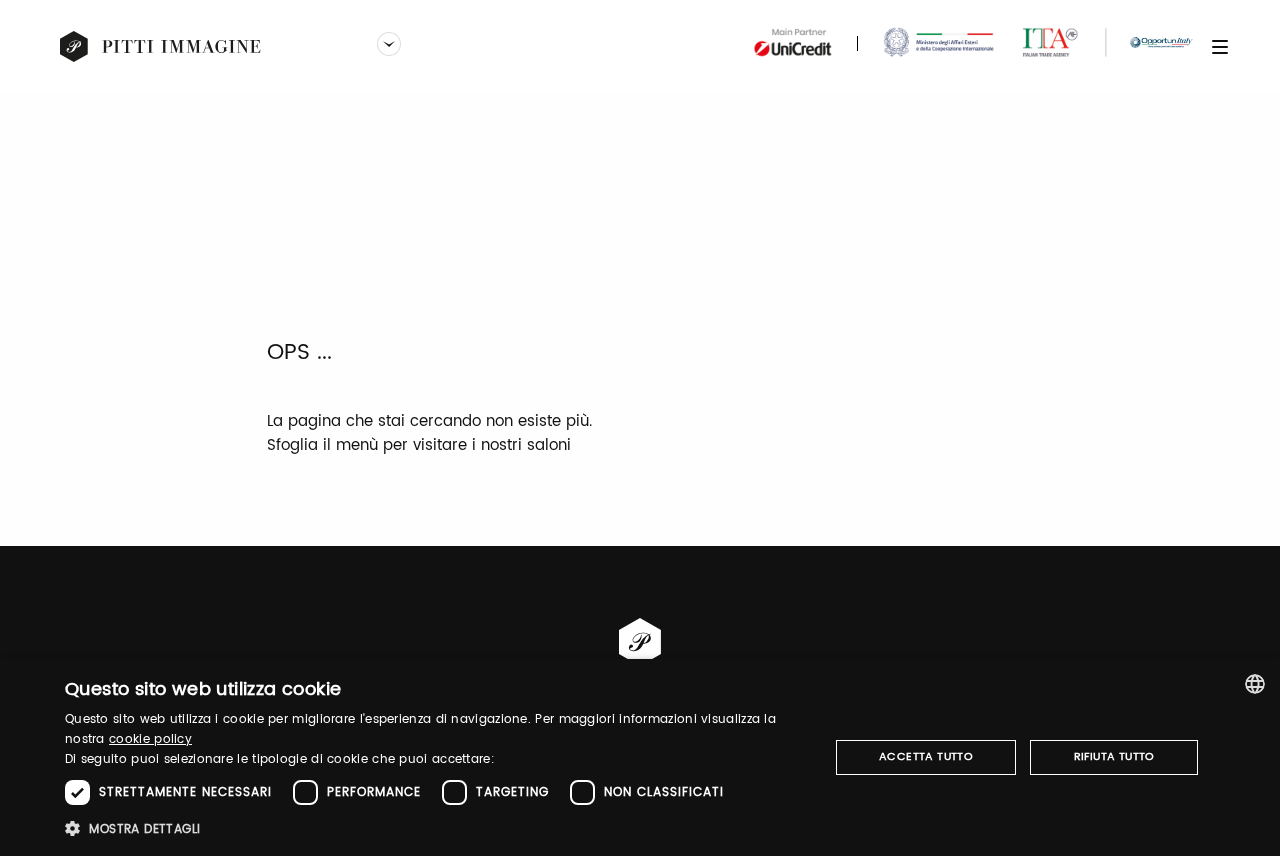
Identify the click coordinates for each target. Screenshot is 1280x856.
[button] (435, 828)
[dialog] (640, 757)
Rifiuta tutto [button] (1114, 757)
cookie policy (150, 739)
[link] (161, 47)
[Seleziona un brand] (389, 46)
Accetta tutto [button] (926, 757)
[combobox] (1255, 684)
